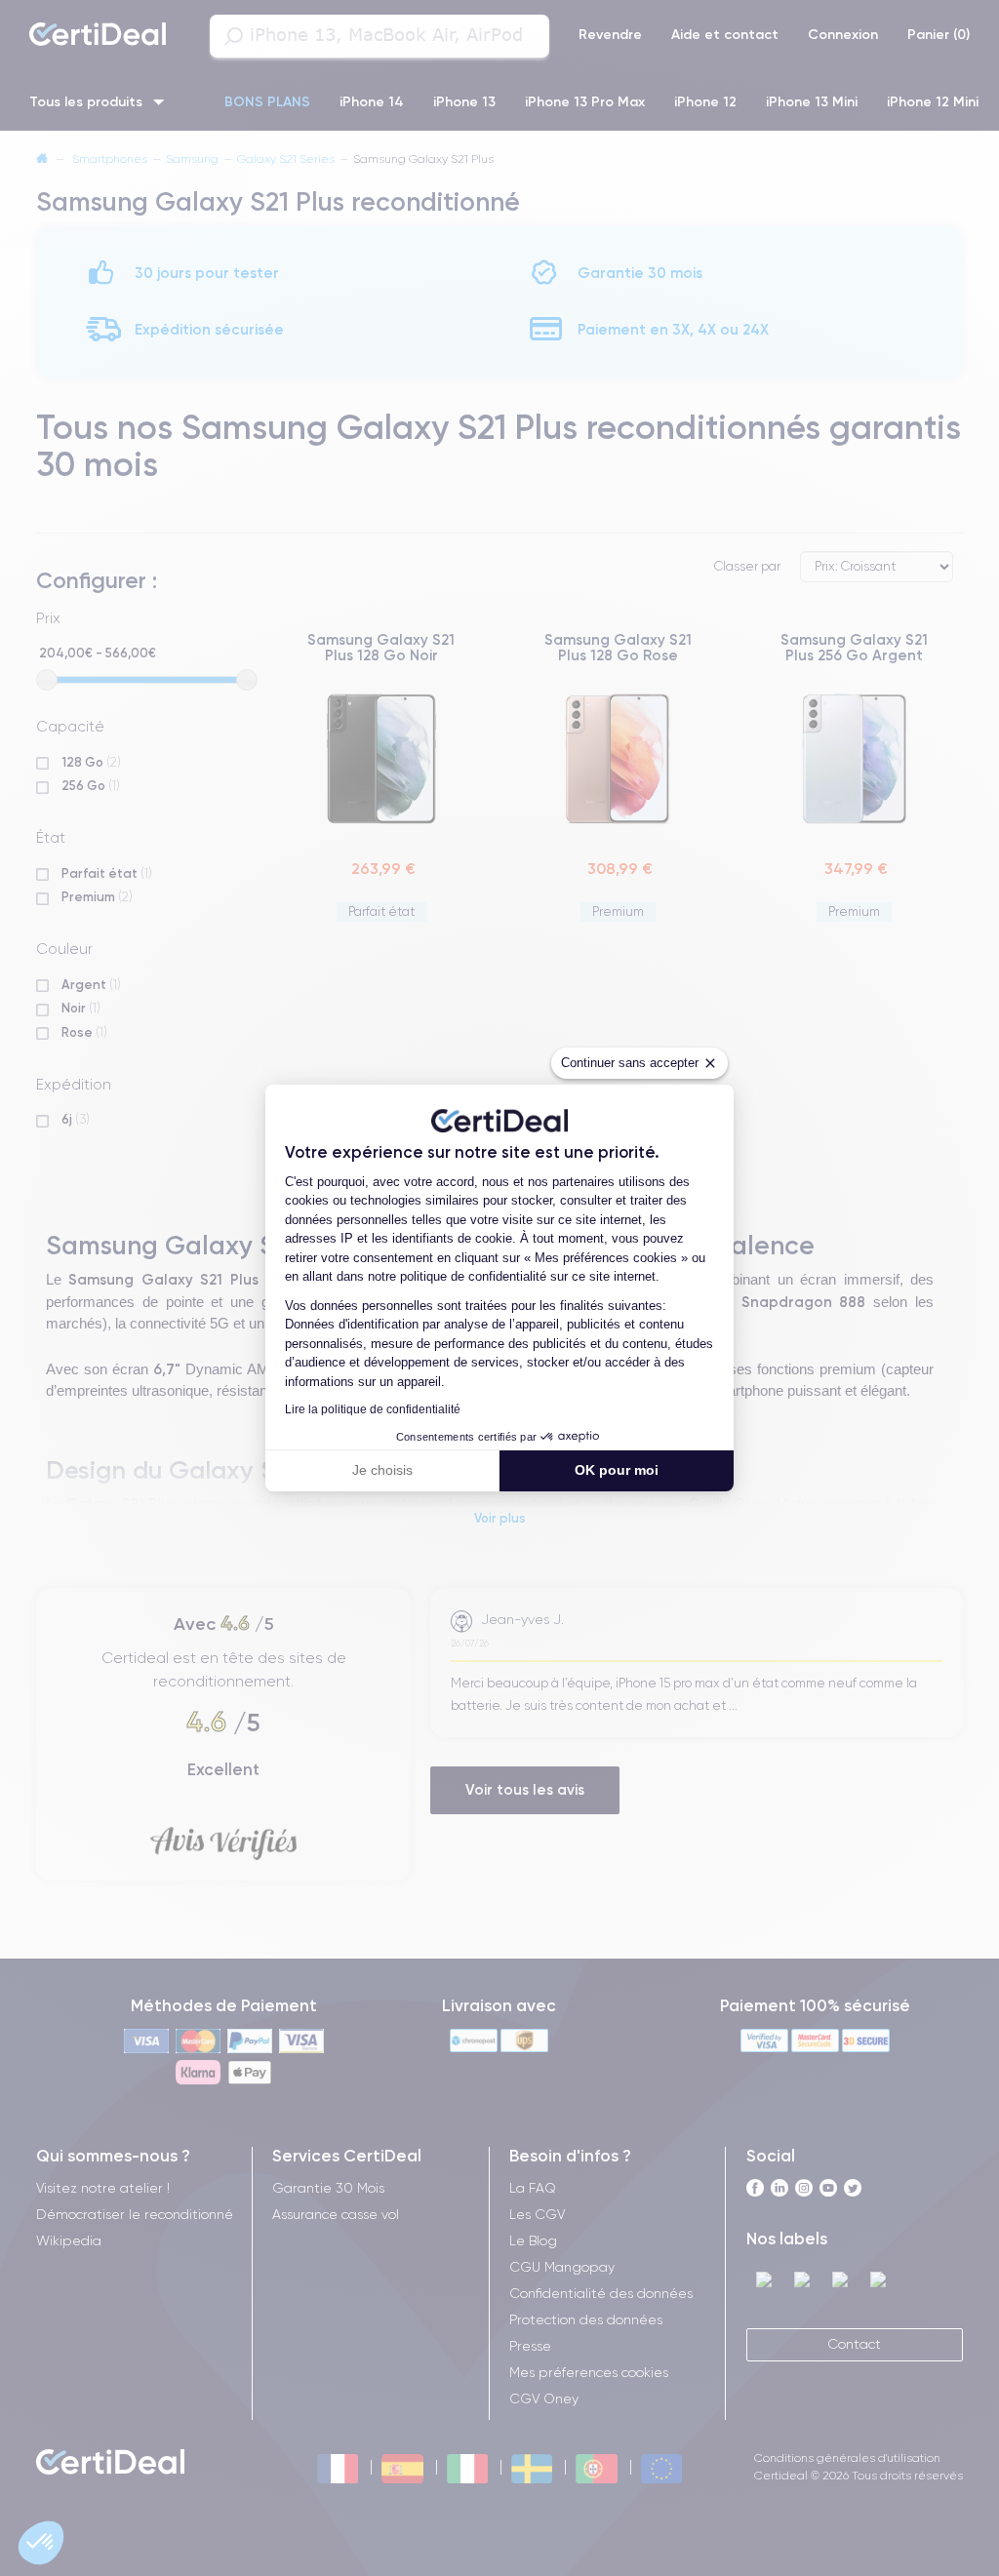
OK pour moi (617, 1470)
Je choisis (382, 1470)
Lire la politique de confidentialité (373, 1409)
